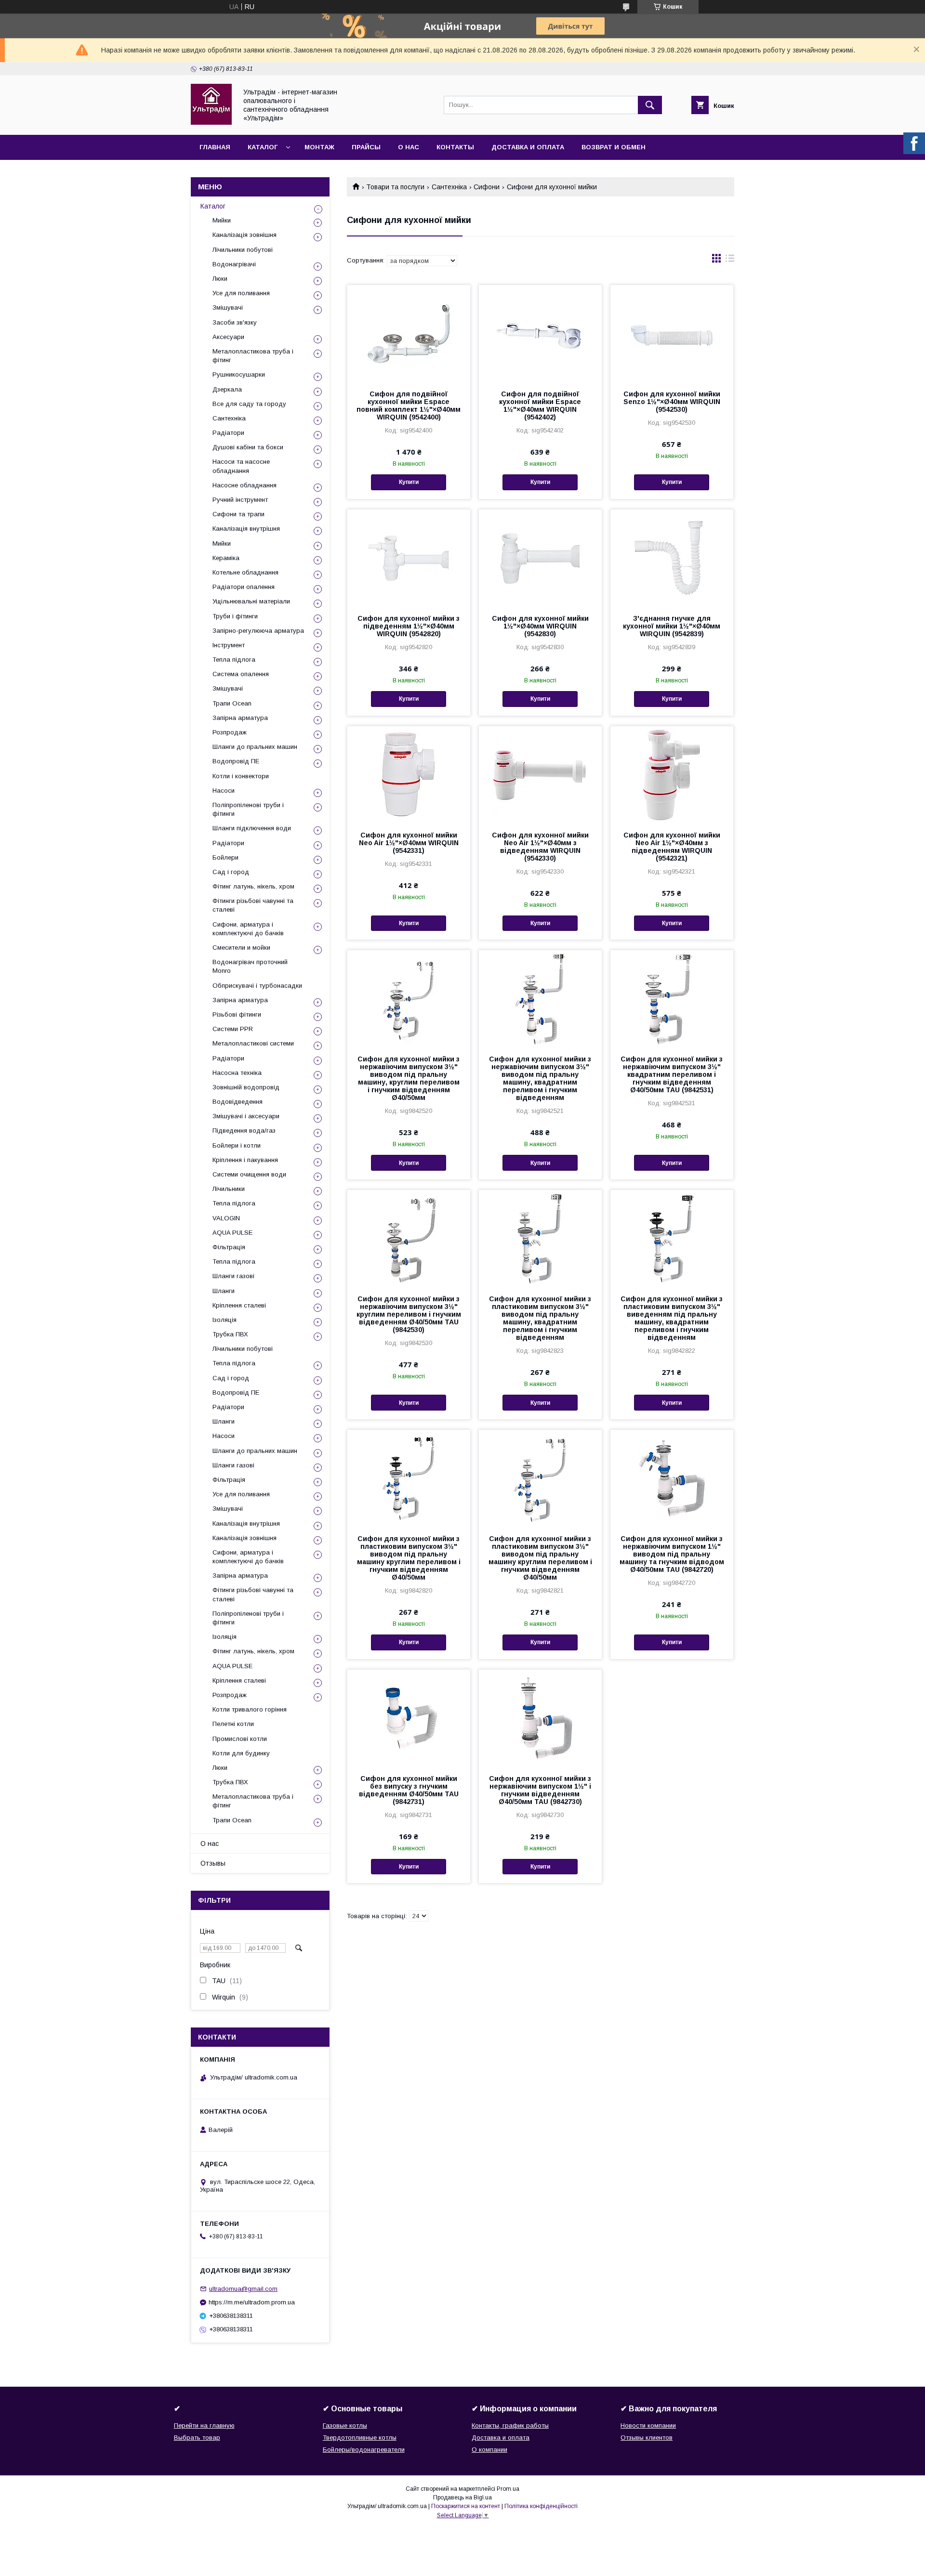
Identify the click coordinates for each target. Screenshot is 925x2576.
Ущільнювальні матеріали (251, 601)
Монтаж (319, 147)
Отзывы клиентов (647, 2438)
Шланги (224, 1291)
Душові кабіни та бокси (248, 447)
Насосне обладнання (244, 485)
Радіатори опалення (244, 587)
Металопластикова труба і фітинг (253, 356)
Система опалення (241, 674)
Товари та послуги (395, 187)
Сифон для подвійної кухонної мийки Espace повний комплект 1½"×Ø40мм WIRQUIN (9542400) (409, 405)
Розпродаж (230, 732)
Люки (220, 279)
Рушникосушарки (239, 374)
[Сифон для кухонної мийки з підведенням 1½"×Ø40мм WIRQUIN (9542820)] (409, 558)
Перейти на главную (204, 2426)
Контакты (455, 147)
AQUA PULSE (232, 1233)
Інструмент (229, 645)
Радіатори (228, 433)
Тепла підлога (234, 660)
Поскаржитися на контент (466, 2506)
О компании (489, 2450)
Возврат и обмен (614, 147)
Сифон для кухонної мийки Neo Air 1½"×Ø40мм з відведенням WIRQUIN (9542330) (540, 847)
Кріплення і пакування (245, 1160)
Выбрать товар (197, 2438)
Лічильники (229, 1189)
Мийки (222, 220)
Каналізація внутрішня (246, 529)
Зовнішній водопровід (246, 1087)
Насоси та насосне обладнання (241, 466)
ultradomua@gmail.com (243, 2289)
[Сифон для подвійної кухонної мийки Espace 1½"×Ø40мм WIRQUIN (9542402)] (540, 333)
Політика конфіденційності (541, 2506)
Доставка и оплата (528, 147)
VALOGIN (226, 1218)
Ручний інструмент (240, 500)
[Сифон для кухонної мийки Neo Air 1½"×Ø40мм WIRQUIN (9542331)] (409, 774)
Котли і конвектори (241, 776)
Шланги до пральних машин (255, 747)
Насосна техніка (237, 1073)
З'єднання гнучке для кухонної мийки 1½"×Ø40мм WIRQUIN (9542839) (672, 626)
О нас (409, 147)
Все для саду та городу (249, 404)
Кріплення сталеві (239, 1305)
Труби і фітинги (235, 616)
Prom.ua (508, 2489)
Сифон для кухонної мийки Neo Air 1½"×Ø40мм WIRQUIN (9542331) (409, 843)
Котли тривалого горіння (250, 1709)
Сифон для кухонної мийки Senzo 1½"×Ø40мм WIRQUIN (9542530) (672, 402)
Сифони (487, 187)
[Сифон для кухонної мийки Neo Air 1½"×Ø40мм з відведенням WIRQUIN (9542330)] (540, 774)
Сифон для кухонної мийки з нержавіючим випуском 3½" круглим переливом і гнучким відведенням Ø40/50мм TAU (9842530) (409, 1314)
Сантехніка (449, 187)
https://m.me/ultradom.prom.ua (252, 2302)
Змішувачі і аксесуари (246, 1116)
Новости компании (648, 2426)
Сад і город (231, 872)
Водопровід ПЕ (236, 761)
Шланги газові (233, 1276)
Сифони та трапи (238, 514)
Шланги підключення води (252, 828)
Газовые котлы (345, 2426)
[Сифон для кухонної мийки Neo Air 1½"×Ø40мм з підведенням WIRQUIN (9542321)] (672, 774)
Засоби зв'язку (235, 322)
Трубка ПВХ (230, 1334)
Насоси (224, 791)
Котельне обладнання (245, 572)
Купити (409, 482)
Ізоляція (225, 1320)
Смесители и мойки (241, 948)
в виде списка (730, 261)
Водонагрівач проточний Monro (250, 966)
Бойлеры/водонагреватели (364, 2450)
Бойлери (225, 857)
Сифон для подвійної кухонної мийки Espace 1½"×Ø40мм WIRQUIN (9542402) (540, 405)
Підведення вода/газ (244, 1131)
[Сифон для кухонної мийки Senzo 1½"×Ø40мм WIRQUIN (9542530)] (672, 333)
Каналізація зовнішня (244, 235)
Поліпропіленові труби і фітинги (248, 809)
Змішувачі (228, 307)
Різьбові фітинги (237, 1014)
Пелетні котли (233, 1724)
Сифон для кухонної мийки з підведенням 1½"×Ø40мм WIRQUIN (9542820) (409, 626)
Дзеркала (227, 389)
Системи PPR (233, 1029)
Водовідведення (238, 1102)
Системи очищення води (249, 1174)
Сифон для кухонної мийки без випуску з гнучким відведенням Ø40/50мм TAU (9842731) (409, 1790)
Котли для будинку (241, 1753)
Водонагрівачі (234, 264)
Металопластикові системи (253, 1043)
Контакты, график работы (510, 2426)
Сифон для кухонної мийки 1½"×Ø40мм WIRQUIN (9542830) (540, 626)
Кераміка (226, 558)
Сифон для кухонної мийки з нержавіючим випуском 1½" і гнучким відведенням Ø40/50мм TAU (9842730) (540, 1790)
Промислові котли (240, 1739)
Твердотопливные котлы (360, 2438)
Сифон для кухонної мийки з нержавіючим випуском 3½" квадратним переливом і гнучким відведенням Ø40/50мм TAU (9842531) (672, 1074)
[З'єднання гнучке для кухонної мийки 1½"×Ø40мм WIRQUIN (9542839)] (672, 558)
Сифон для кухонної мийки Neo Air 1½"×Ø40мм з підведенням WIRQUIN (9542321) (672, 847)
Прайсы (366, 147)
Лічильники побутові (243, 250)
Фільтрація (229, 1247)
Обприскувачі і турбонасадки (257, 986)
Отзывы (213, 1863)
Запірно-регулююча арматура (258, 631)
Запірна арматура (240, 718)
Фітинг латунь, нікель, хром (253, 886)
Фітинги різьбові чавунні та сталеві (253, 905)
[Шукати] (650, 105)
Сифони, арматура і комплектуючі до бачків (248, 929)
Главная (215, 147)
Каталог (263, 147)
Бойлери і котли (237, 1145)
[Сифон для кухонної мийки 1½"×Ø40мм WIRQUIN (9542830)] (540, 558)
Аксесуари (228, 337)
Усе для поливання (241, 293)
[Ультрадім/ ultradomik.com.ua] (211, 122)
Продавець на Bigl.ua (462, 2498)
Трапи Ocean (232, 703)
